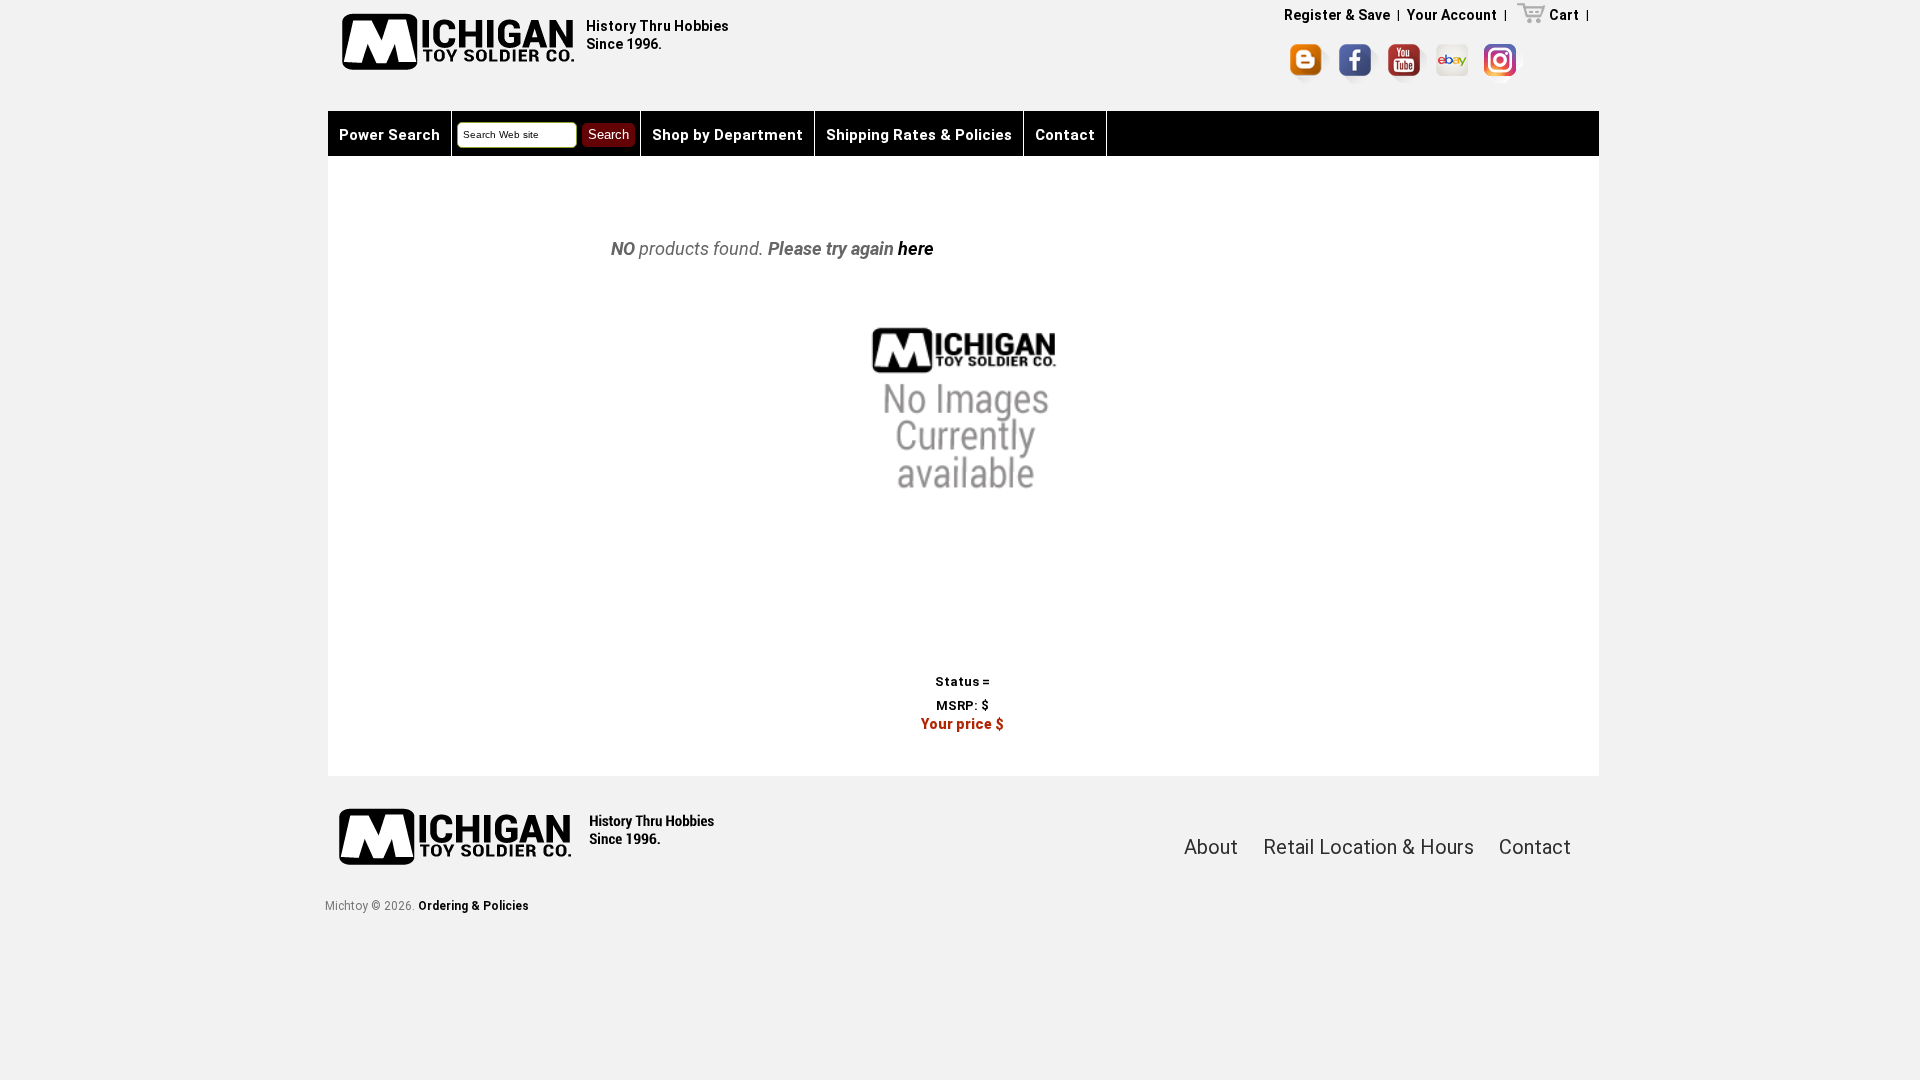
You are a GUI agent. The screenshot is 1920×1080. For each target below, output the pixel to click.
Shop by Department (727, 135)
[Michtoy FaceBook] (1359, 64)
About (1211, 847)
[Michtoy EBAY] (1455, 63)
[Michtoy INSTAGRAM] (1503, 63)
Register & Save (1337, 15)
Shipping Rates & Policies (919, 135)
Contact (1065, 135)
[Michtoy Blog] (1310, 64)
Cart (1564, 15)
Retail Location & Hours (1368, 847)
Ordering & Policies (473, 906)
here (916, 248)
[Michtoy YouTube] (1407, 63)
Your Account (1452, 15)
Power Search (389, 135)
